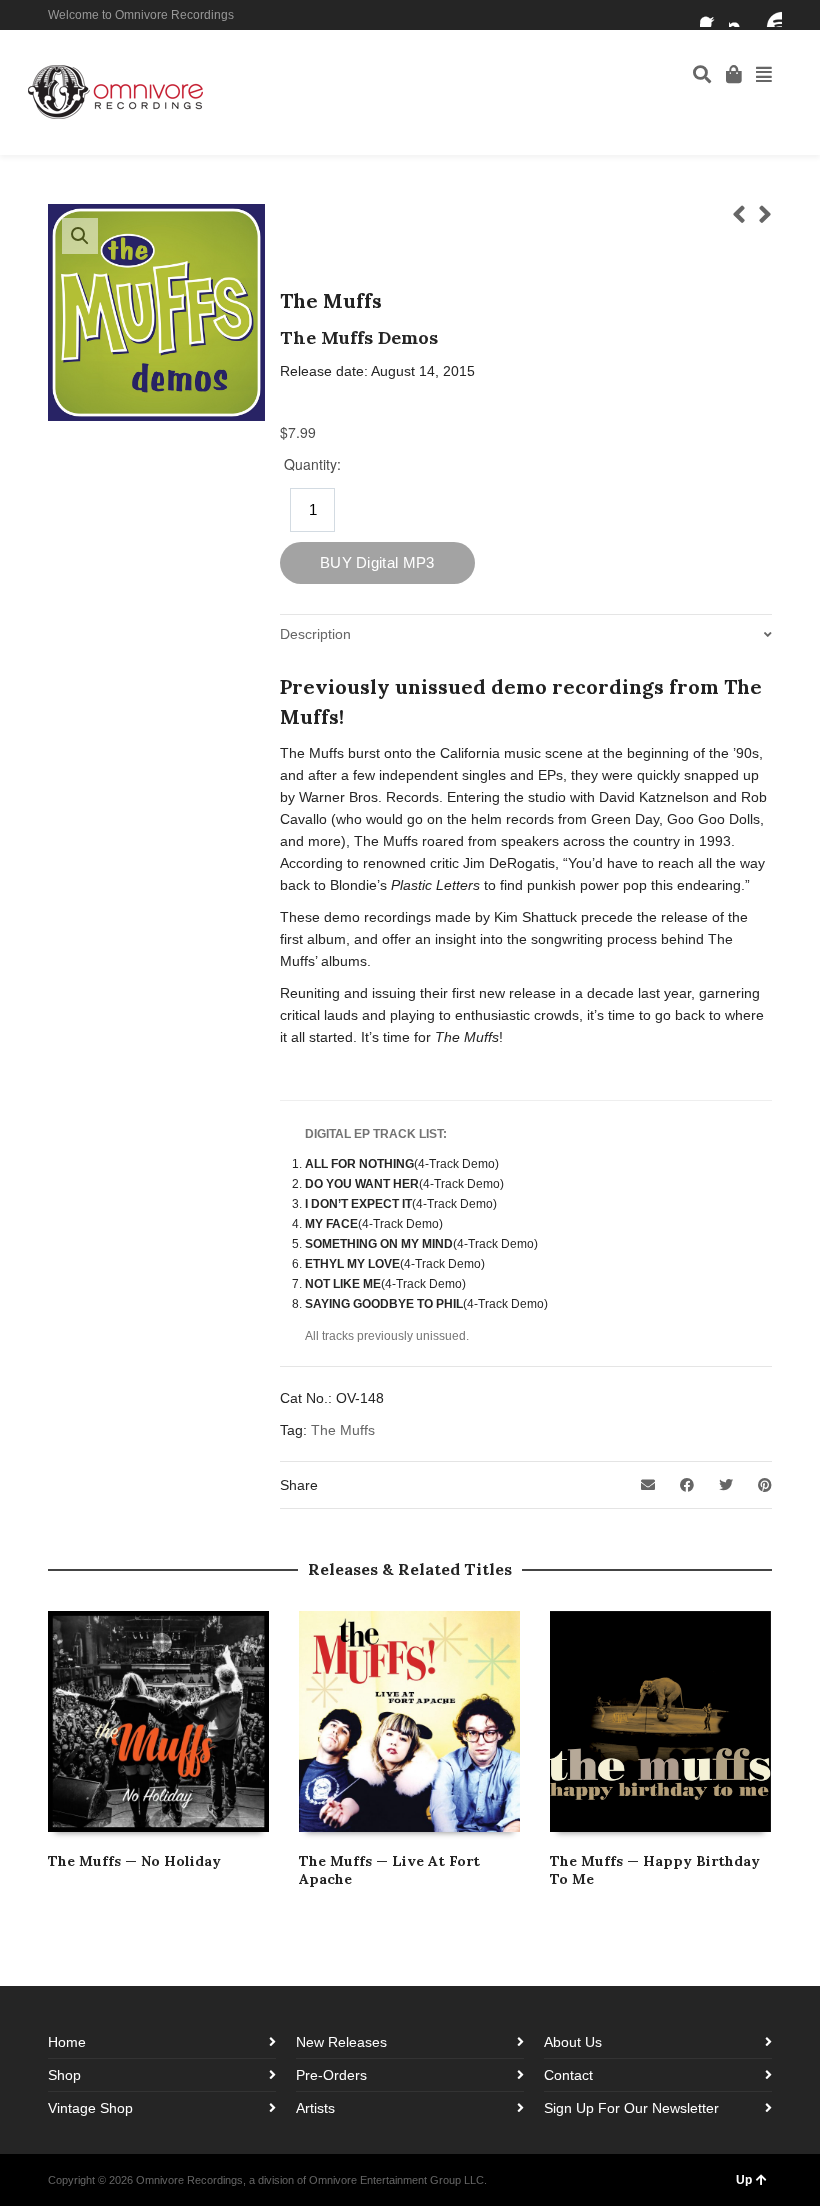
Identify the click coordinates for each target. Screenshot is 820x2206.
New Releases (341, 2042)
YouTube (770, 15)
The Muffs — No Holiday (134, 1861)
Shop (64, 2075)
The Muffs (343, 1430)
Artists (315, 2108)
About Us (573, 2042)
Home (67, 2042)
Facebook (712, 15)
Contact (568, 2075)
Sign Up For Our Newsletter (631, 2108)
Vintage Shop (90, 2108)
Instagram (741, 15)
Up (744, 2180)
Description (315, 634)
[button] (80, 236)
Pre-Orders (331, 2075)
